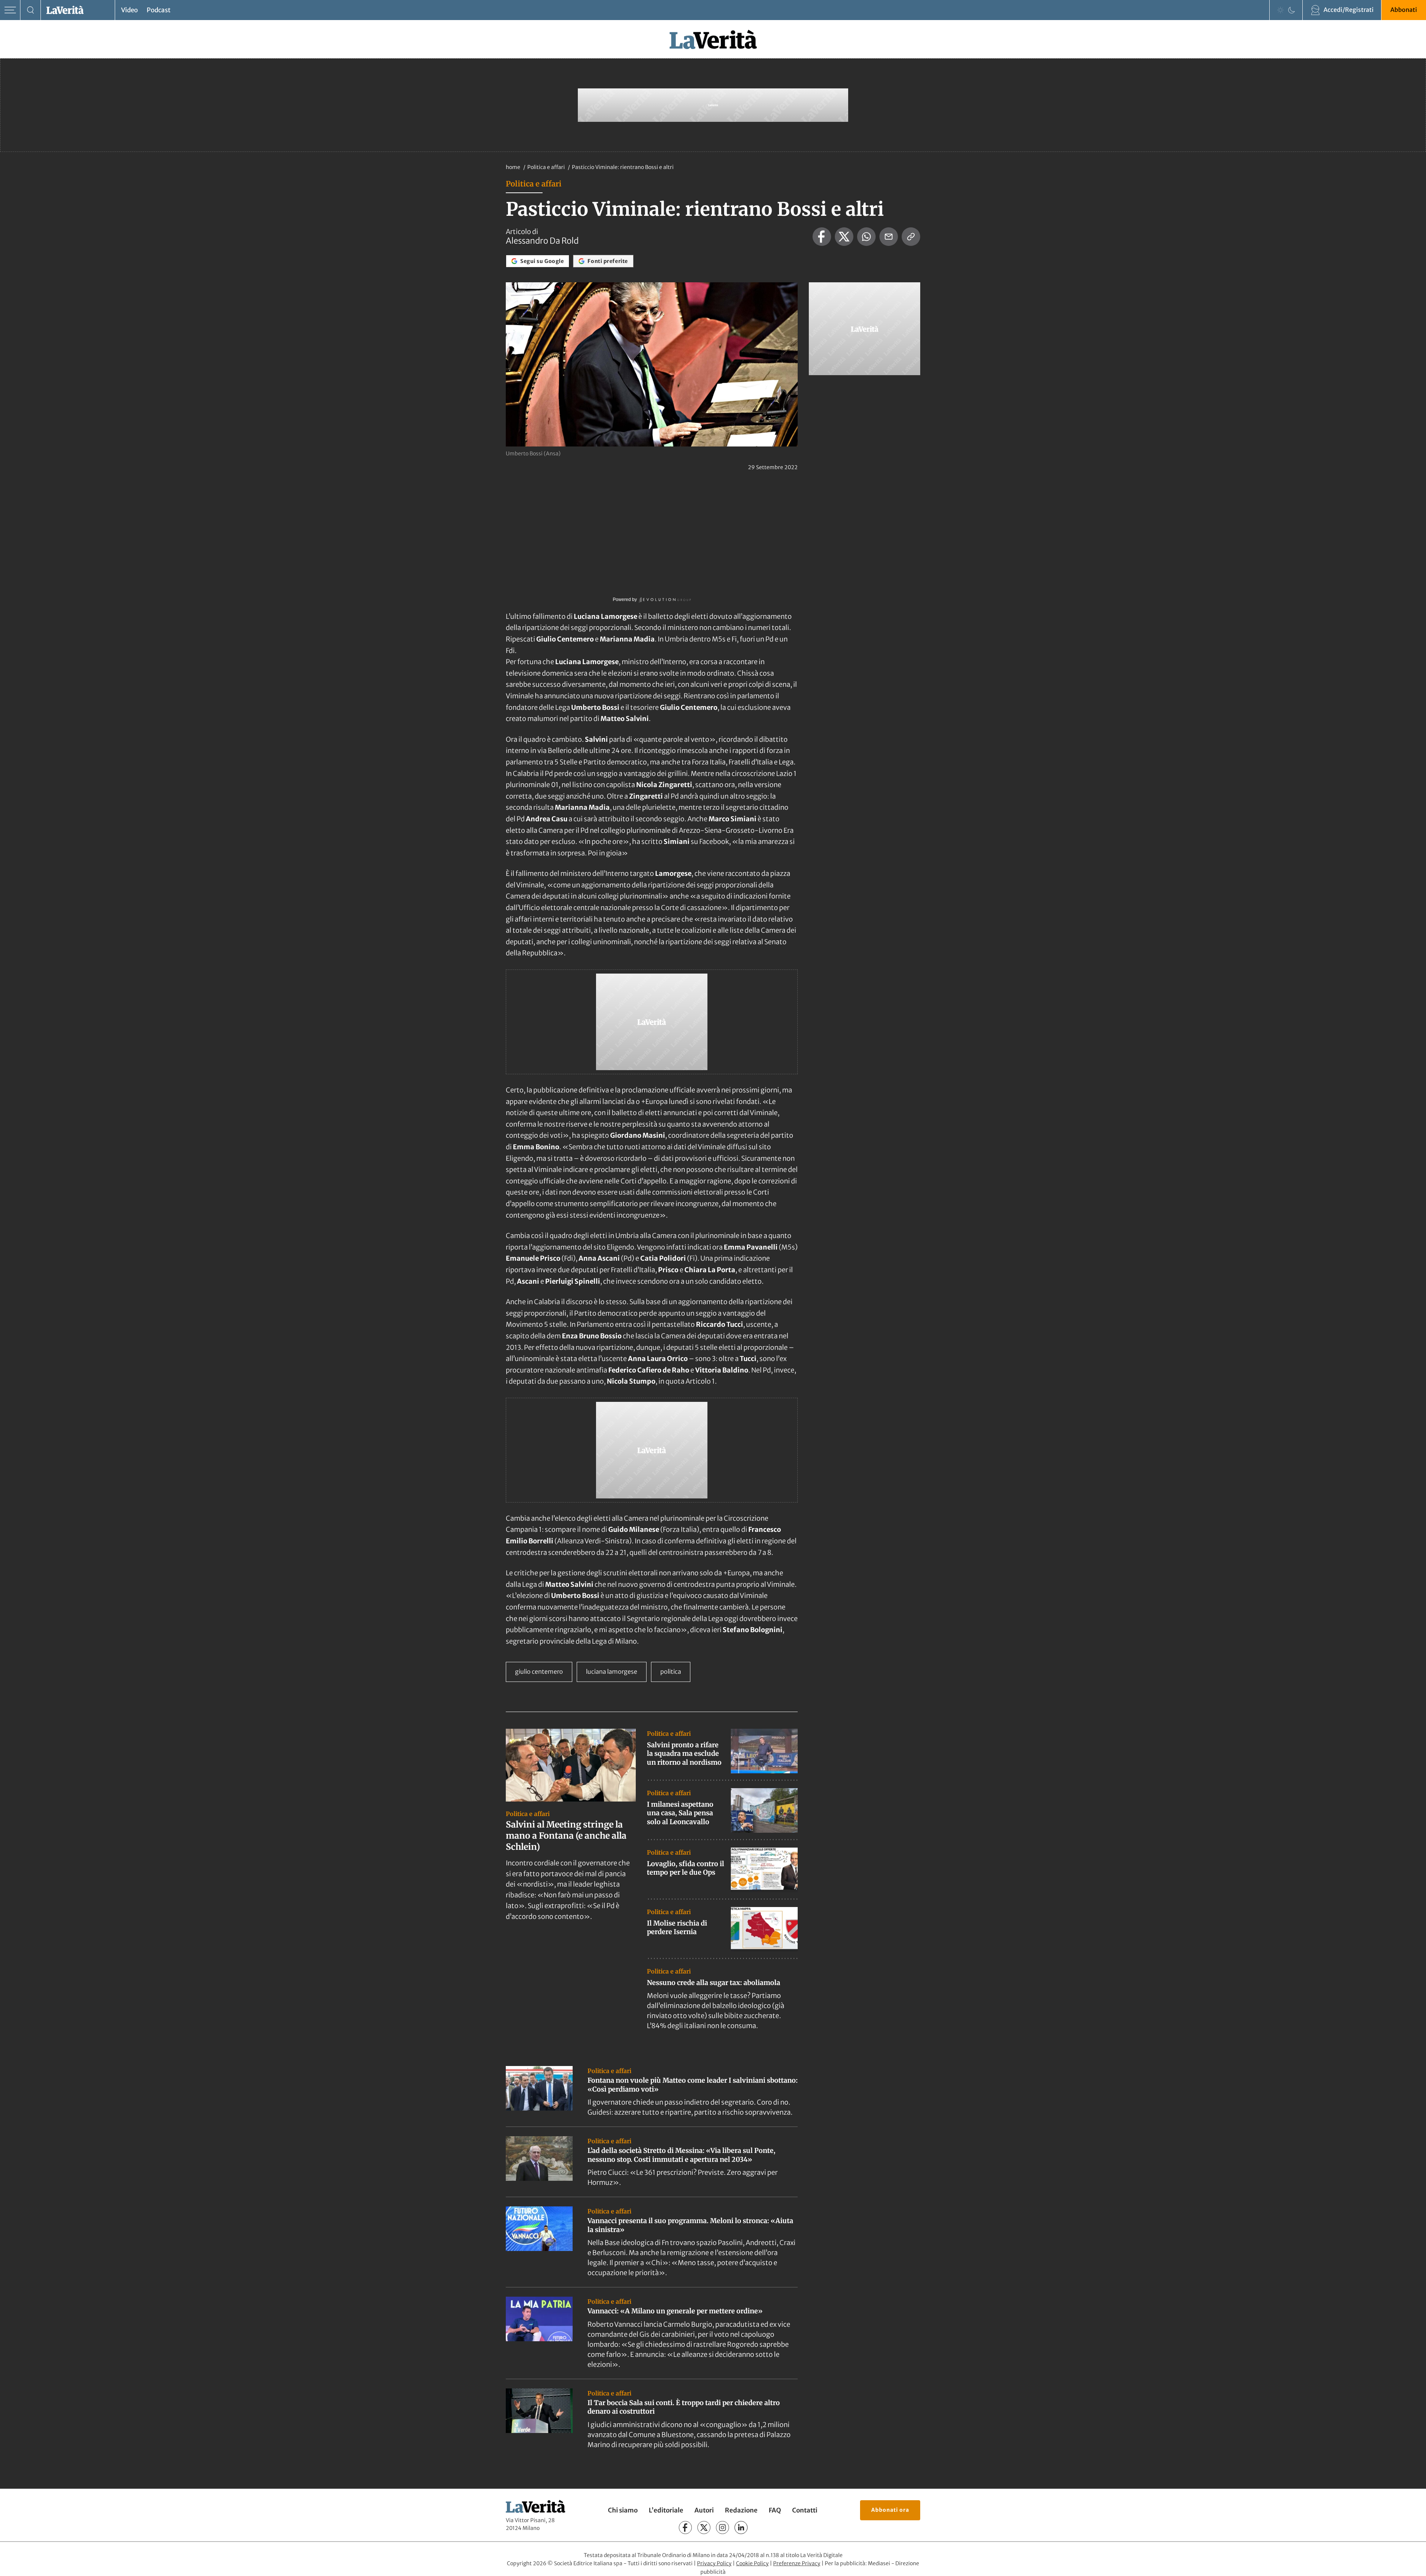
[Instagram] (722, 2528)
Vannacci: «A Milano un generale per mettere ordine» (675, 2311)
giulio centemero (539, 1672)
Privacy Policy (714, 2563)
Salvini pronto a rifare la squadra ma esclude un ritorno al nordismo (684, 1754)
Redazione (741, 2510)
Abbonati (1404, 10)
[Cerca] (31, 10)
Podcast (159, 10)
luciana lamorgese (612, 1672)
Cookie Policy (752, 2563)
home (513, 167)
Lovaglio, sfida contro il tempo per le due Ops (686, 1868)
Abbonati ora (890, 2510)
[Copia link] (911, 237)
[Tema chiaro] (1280, 10)
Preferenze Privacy (797, 2563)
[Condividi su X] (844, 237)
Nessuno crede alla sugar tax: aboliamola (714, 1983)
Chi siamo (623, 2510)
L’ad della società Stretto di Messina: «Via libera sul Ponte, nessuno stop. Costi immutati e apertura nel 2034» (681, 2155)
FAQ (775, 2510)
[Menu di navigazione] (10, 10)
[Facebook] (685, 2528)
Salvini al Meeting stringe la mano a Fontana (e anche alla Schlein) (566, 1836)
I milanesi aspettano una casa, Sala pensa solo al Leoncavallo (680, 1813)
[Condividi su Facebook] (822, 237)
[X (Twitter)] (704, 2528)
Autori (704, 2510)
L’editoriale (666, 2510)
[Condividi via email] (889, 237)
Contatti (805, 2510)
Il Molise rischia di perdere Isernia (677, 1927)
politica (671, 1672)
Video (129, 10)
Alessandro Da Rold (542, 241)
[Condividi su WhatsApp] (866, 237)
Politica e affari (547, 167)
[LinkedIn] (741, 2528)
